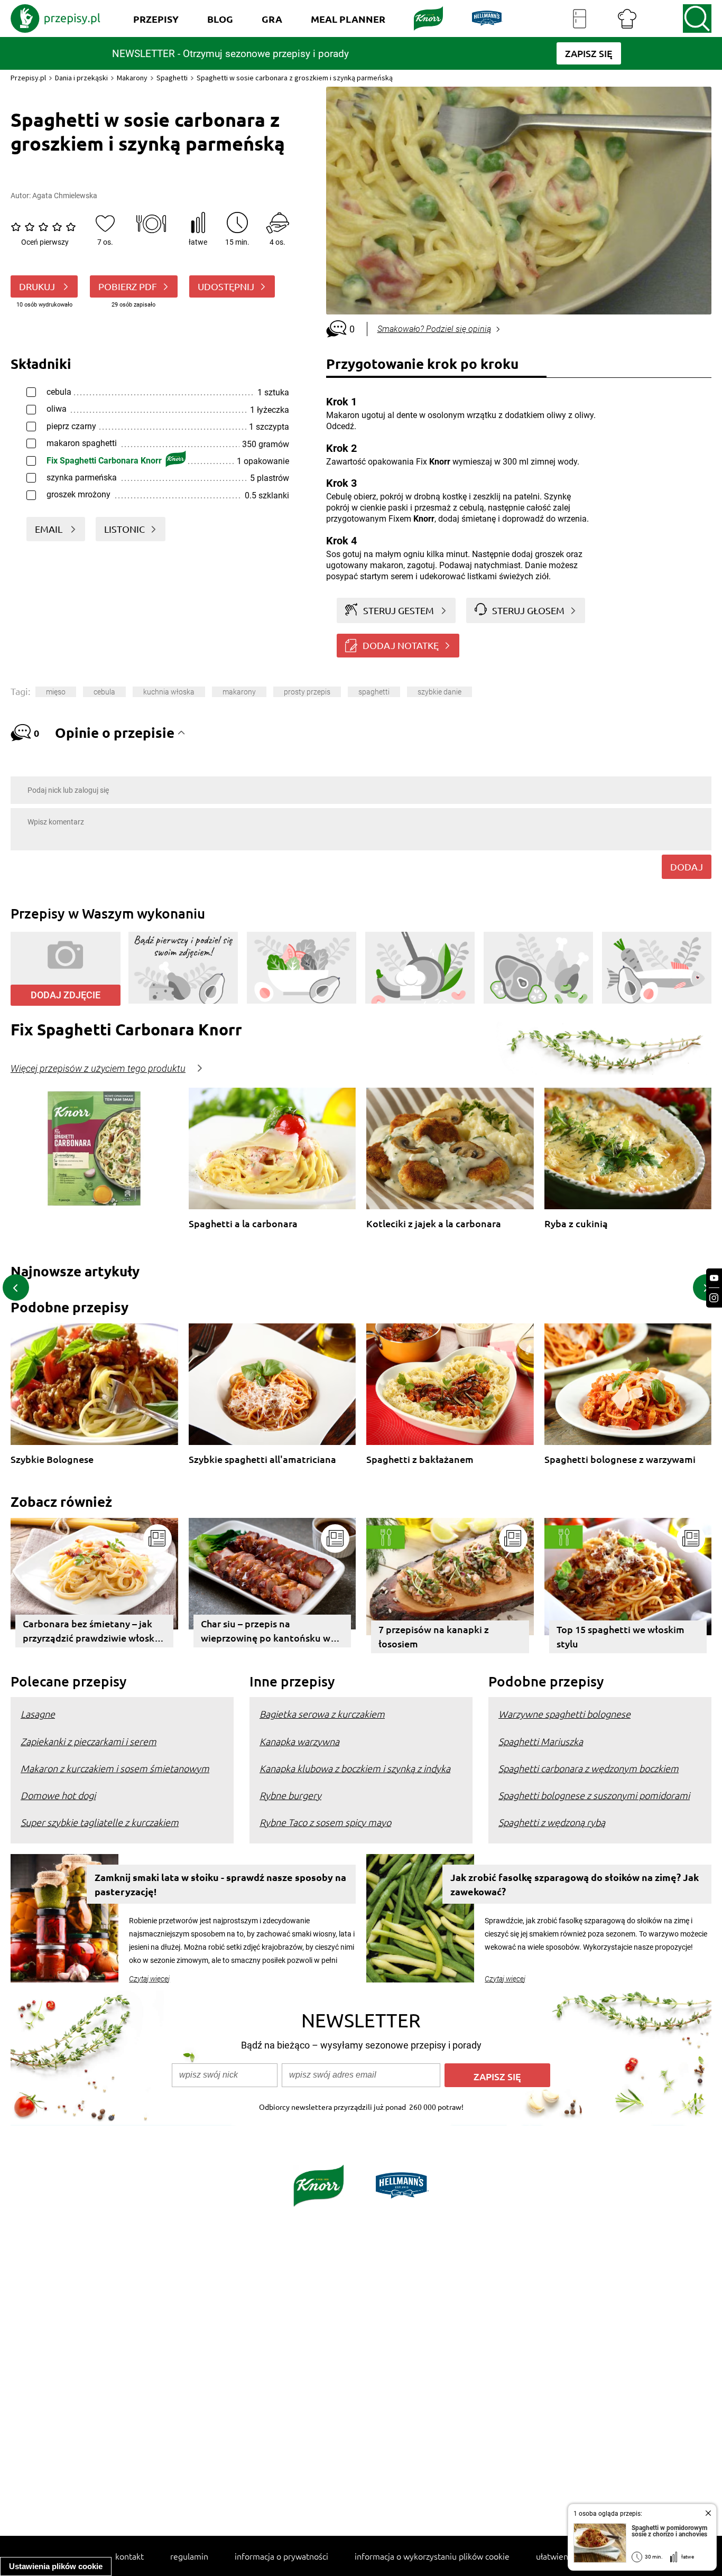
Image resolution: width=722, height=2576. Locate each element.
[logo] (55, 18)
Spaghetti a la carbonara (243, 1224)
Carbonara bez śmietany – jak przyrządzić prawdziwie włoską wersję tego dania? (91, 1632)
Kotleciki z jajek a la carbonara (434, 1224)
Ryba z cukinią (576, 1224)
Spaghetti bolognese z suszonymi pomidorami (594, 1795)
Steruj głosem (528, 610)
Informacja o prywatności (281, 2556)
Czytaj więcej (149, 1979)
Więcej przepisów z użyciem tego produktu (98, 1069)
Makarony (132, 78)
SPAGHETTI (374, 692)
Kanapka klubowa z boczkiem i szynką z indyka (355, 1768)
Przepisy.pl (28, 78)
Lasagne (38, 1714)
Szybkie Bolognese (52, 1460)
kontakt (129, 2556)
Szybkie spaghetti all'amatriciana (262, 1460)
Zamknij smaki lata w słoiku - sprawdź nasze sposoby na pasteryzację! (220, 1884)
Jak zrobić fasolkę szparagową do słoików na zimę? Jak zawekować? (575, 1884)
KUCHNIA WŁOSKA (169, 692)
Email (50, 529)
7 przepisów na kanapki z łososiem (434, 1636)
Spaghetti (172, 78)
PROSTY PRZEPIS (307, 692)
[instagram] (714, 1298)
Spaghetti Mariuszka (541, 1741)
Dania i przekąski (81, 78)
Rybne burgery (290, 1795)
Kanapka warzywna (299, 1741)
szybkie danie (439, 692)
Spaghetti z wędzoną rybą (552, 1822)
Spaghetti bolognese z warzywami (620, 1460)
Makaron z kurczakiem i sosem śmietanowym (115, 1768)
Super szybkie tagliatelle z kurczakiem (100, 1822)
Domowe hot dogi (58, 1795)
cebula (104, 692)
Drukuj (38, 286)
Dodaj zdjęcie (66, 995)
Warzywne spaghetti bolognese (564, 1714)
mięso (56, 692)
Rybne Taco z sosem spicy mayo (325, 1822)
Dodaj (687, 867)
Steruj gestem (399, 610)
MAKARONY (239, 692)
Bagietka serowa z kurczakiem (322, 1714)
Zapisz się (497, 2076)
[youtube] (714, 1278)
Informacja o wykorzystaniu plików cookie (432, 2556)
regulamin (189, 2556)
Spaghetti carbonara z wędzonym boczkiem (589, 1768)
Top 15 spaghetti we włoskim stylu (621, 1636)
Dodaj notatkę (401, 645)
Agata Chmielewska (65, 196)
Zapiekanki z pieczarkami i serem (89, 1741)
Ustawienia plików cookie (56, 2566)
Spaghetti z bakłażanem (420, 1460)
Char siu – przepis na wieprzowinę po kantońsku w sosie (266, 1632)
